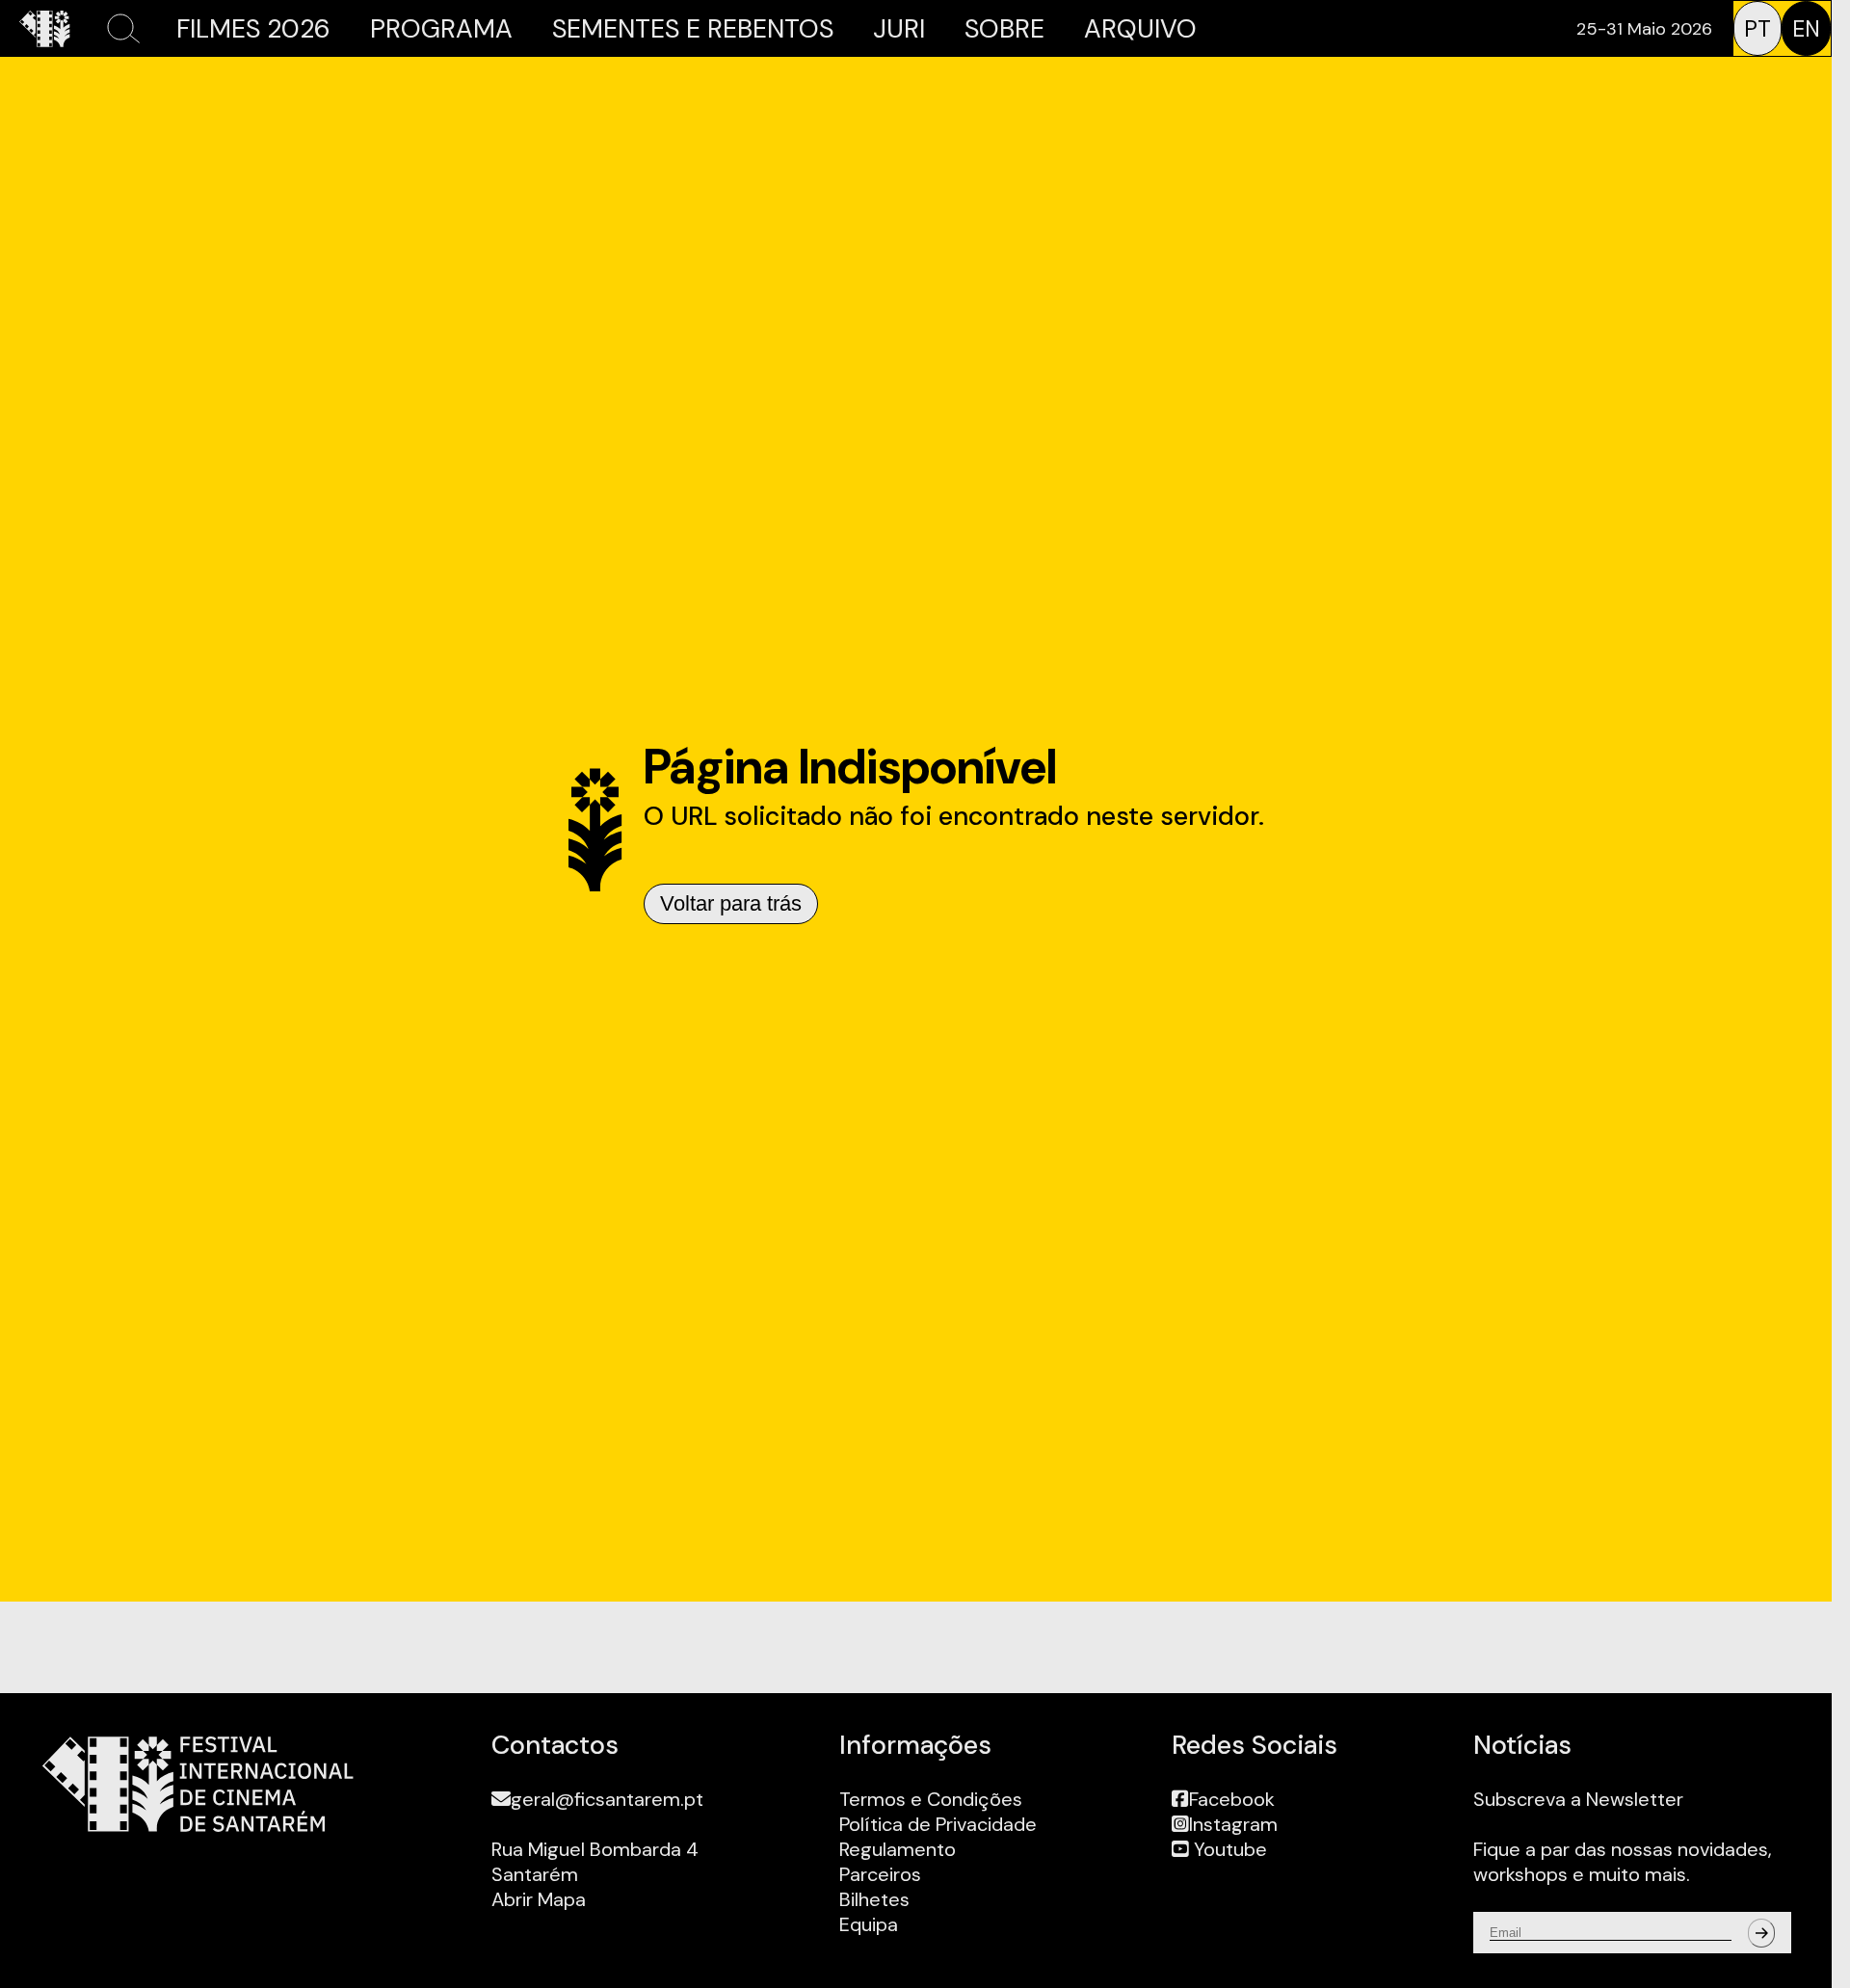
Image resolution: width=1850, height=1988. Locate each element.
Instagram (1233, 1824)
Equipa (869, 1924)
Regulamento (898, 1849)
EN (1806, 29)
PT (1757, 29)
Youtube (1228, 1849)
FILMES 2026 (253, 28)
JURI (899, 28)
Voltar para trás (731, 903)
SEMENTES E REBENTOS (693, 28)
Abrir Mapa (539, 1899)
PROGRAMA (441, 28)
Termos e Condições (931, 1799)
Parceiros (880, 1874)
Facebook (1232, 1799)
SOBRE (1004, 28)
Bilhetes (874, 1899)
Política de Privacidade (938, 1824)
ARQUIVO (1140, 28)
